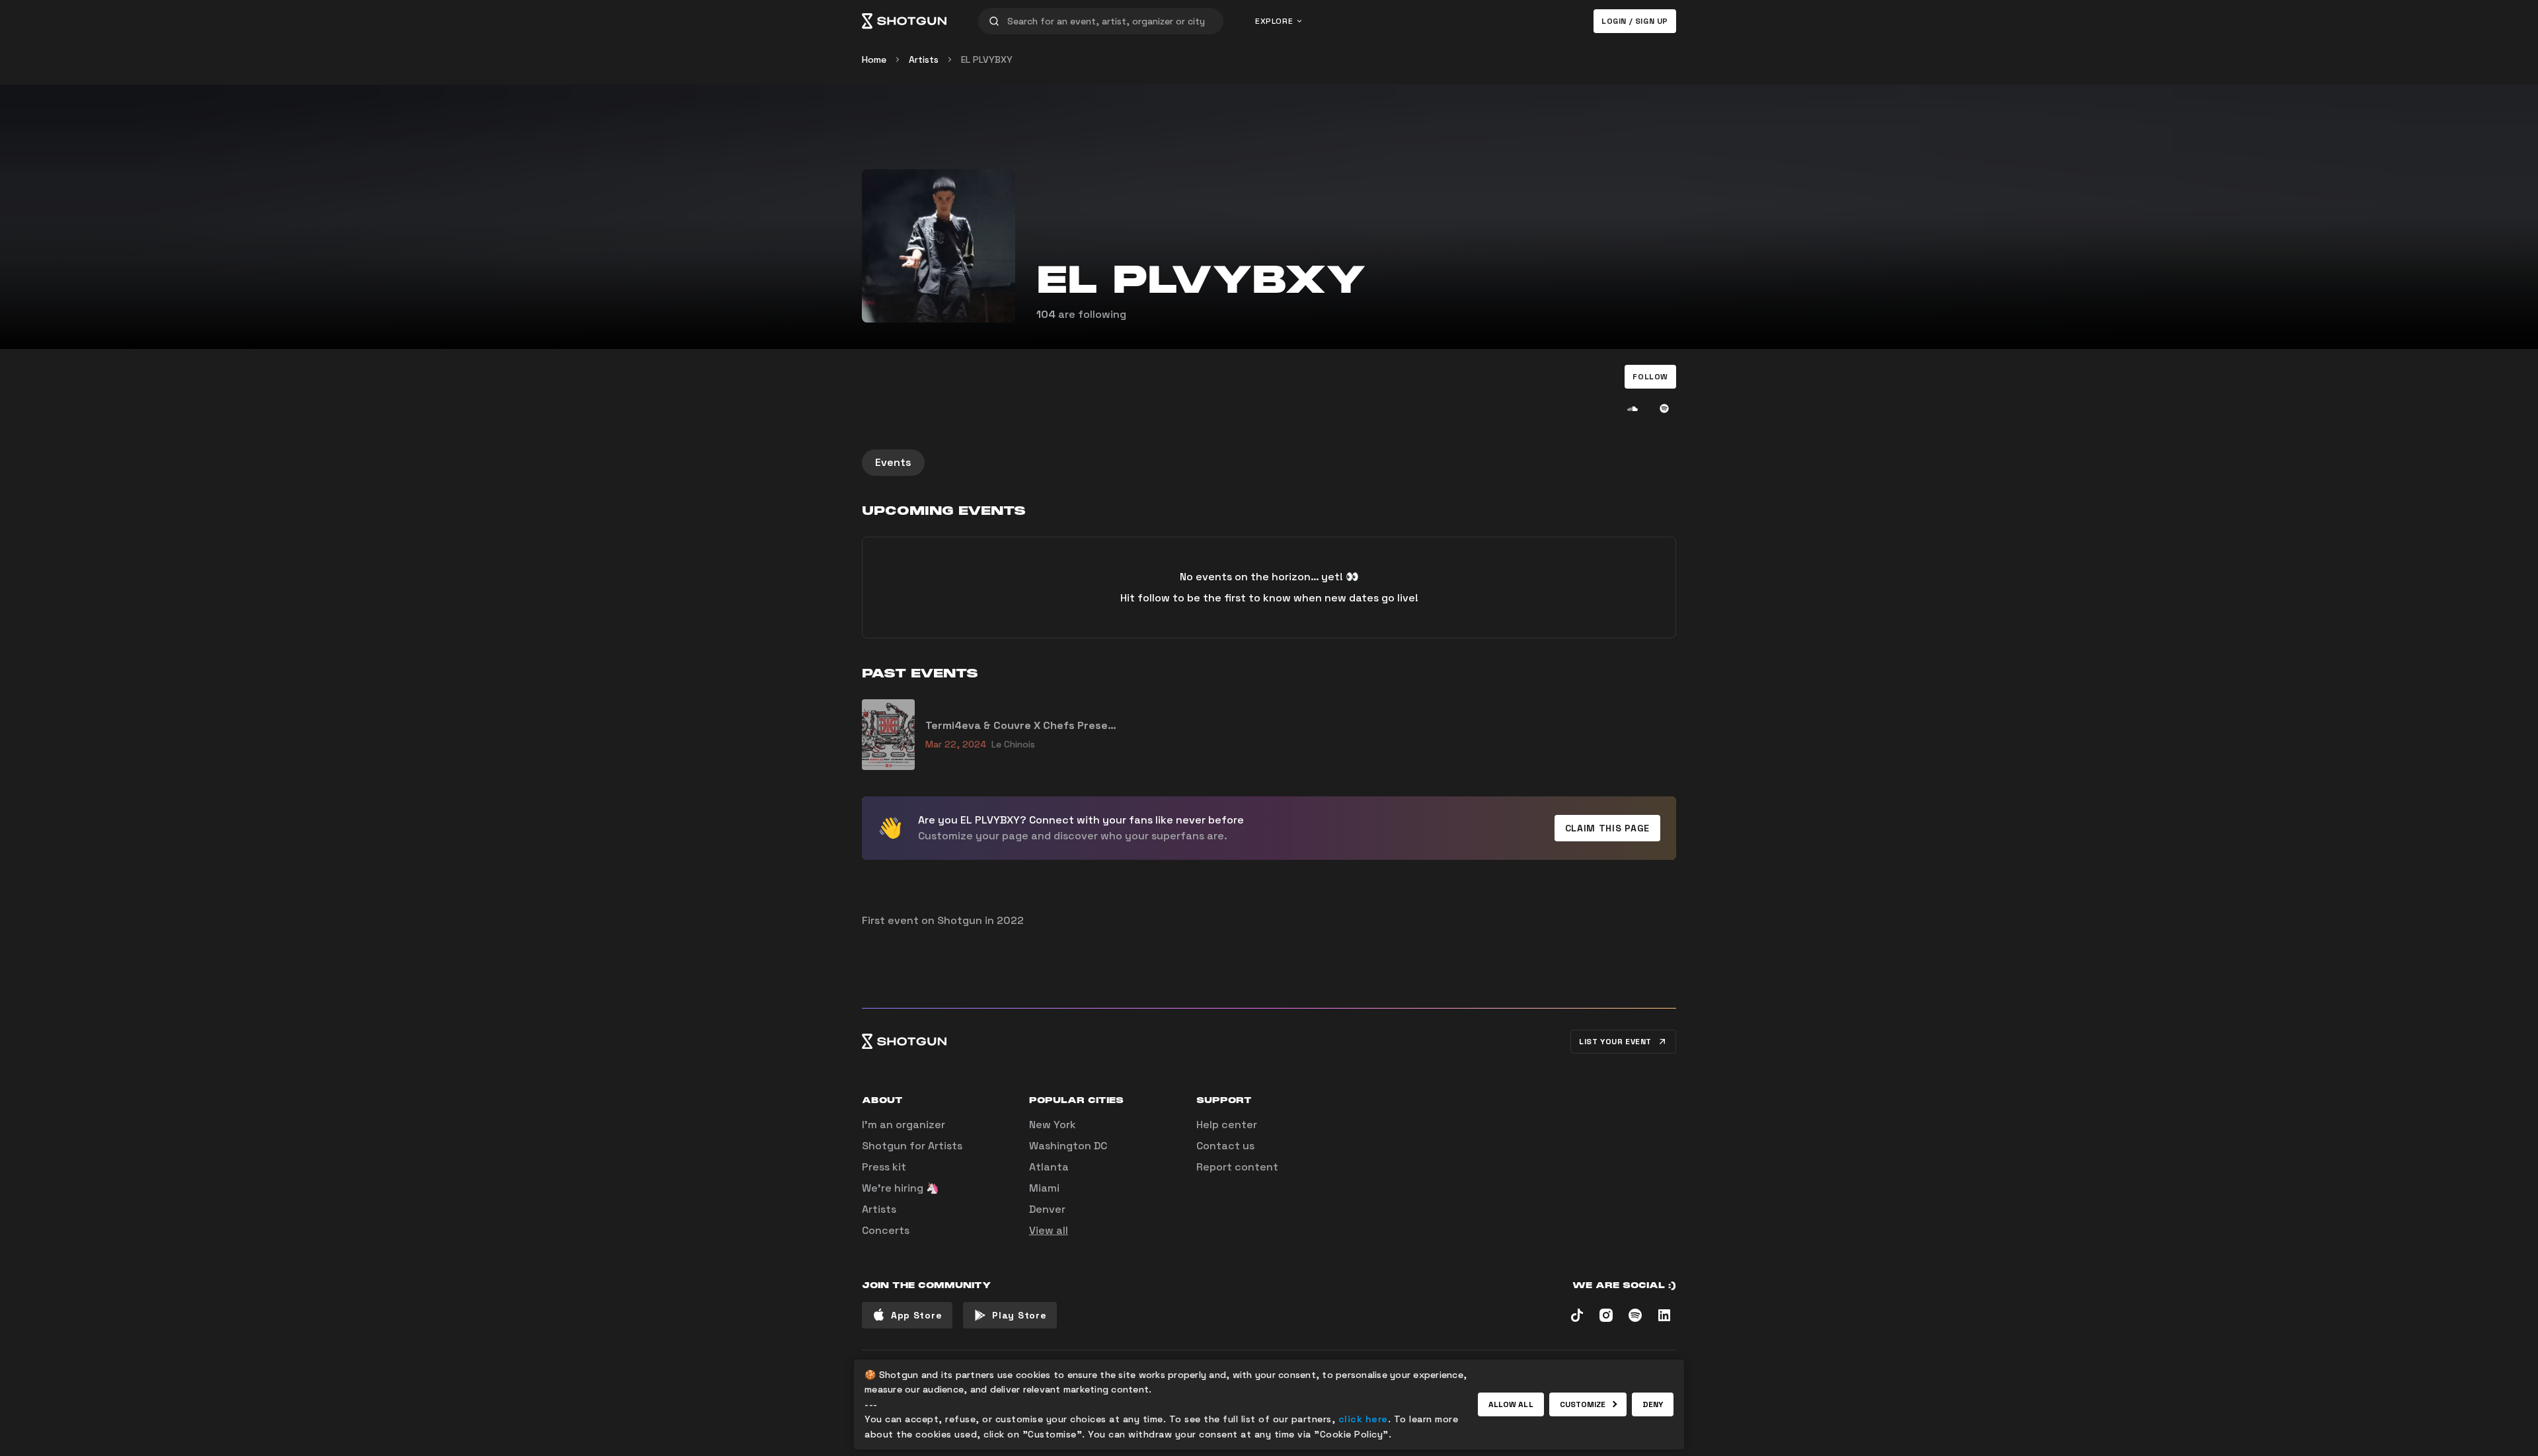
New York (1053, 1125)
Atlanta (1049, 1167)
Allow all (1511, 1404)
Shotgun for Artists (912, 1146)
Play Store (1019, 1315)
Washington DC (1068, 1146)
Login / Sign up (1635, 21)
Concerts (886, 1230)
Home (874, 59)
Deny (1653, 1404)
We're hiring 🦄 (901, 1188)
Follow (1650, 377)
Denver (1047, 1209)
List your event (1615, 1042)
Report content (1237, 1167)
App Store (916, 1315)
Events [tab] (893, 462)
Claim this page (1608, 828)
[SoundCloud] (1633, 408)
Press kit (884, 1167)
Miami (1044, 1188)
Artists (924, 59)
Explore (1274, 21)
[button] (1650, 377)
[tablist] (1269, 463)
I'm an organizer (904, 1125)
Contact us (1225, 1146)
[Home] (904, 21)
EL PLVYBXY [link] (987, 59)
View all (1049, 1230)
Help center (1227, 1125)
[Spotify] (1664, 408)
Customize (1583, 1404)
